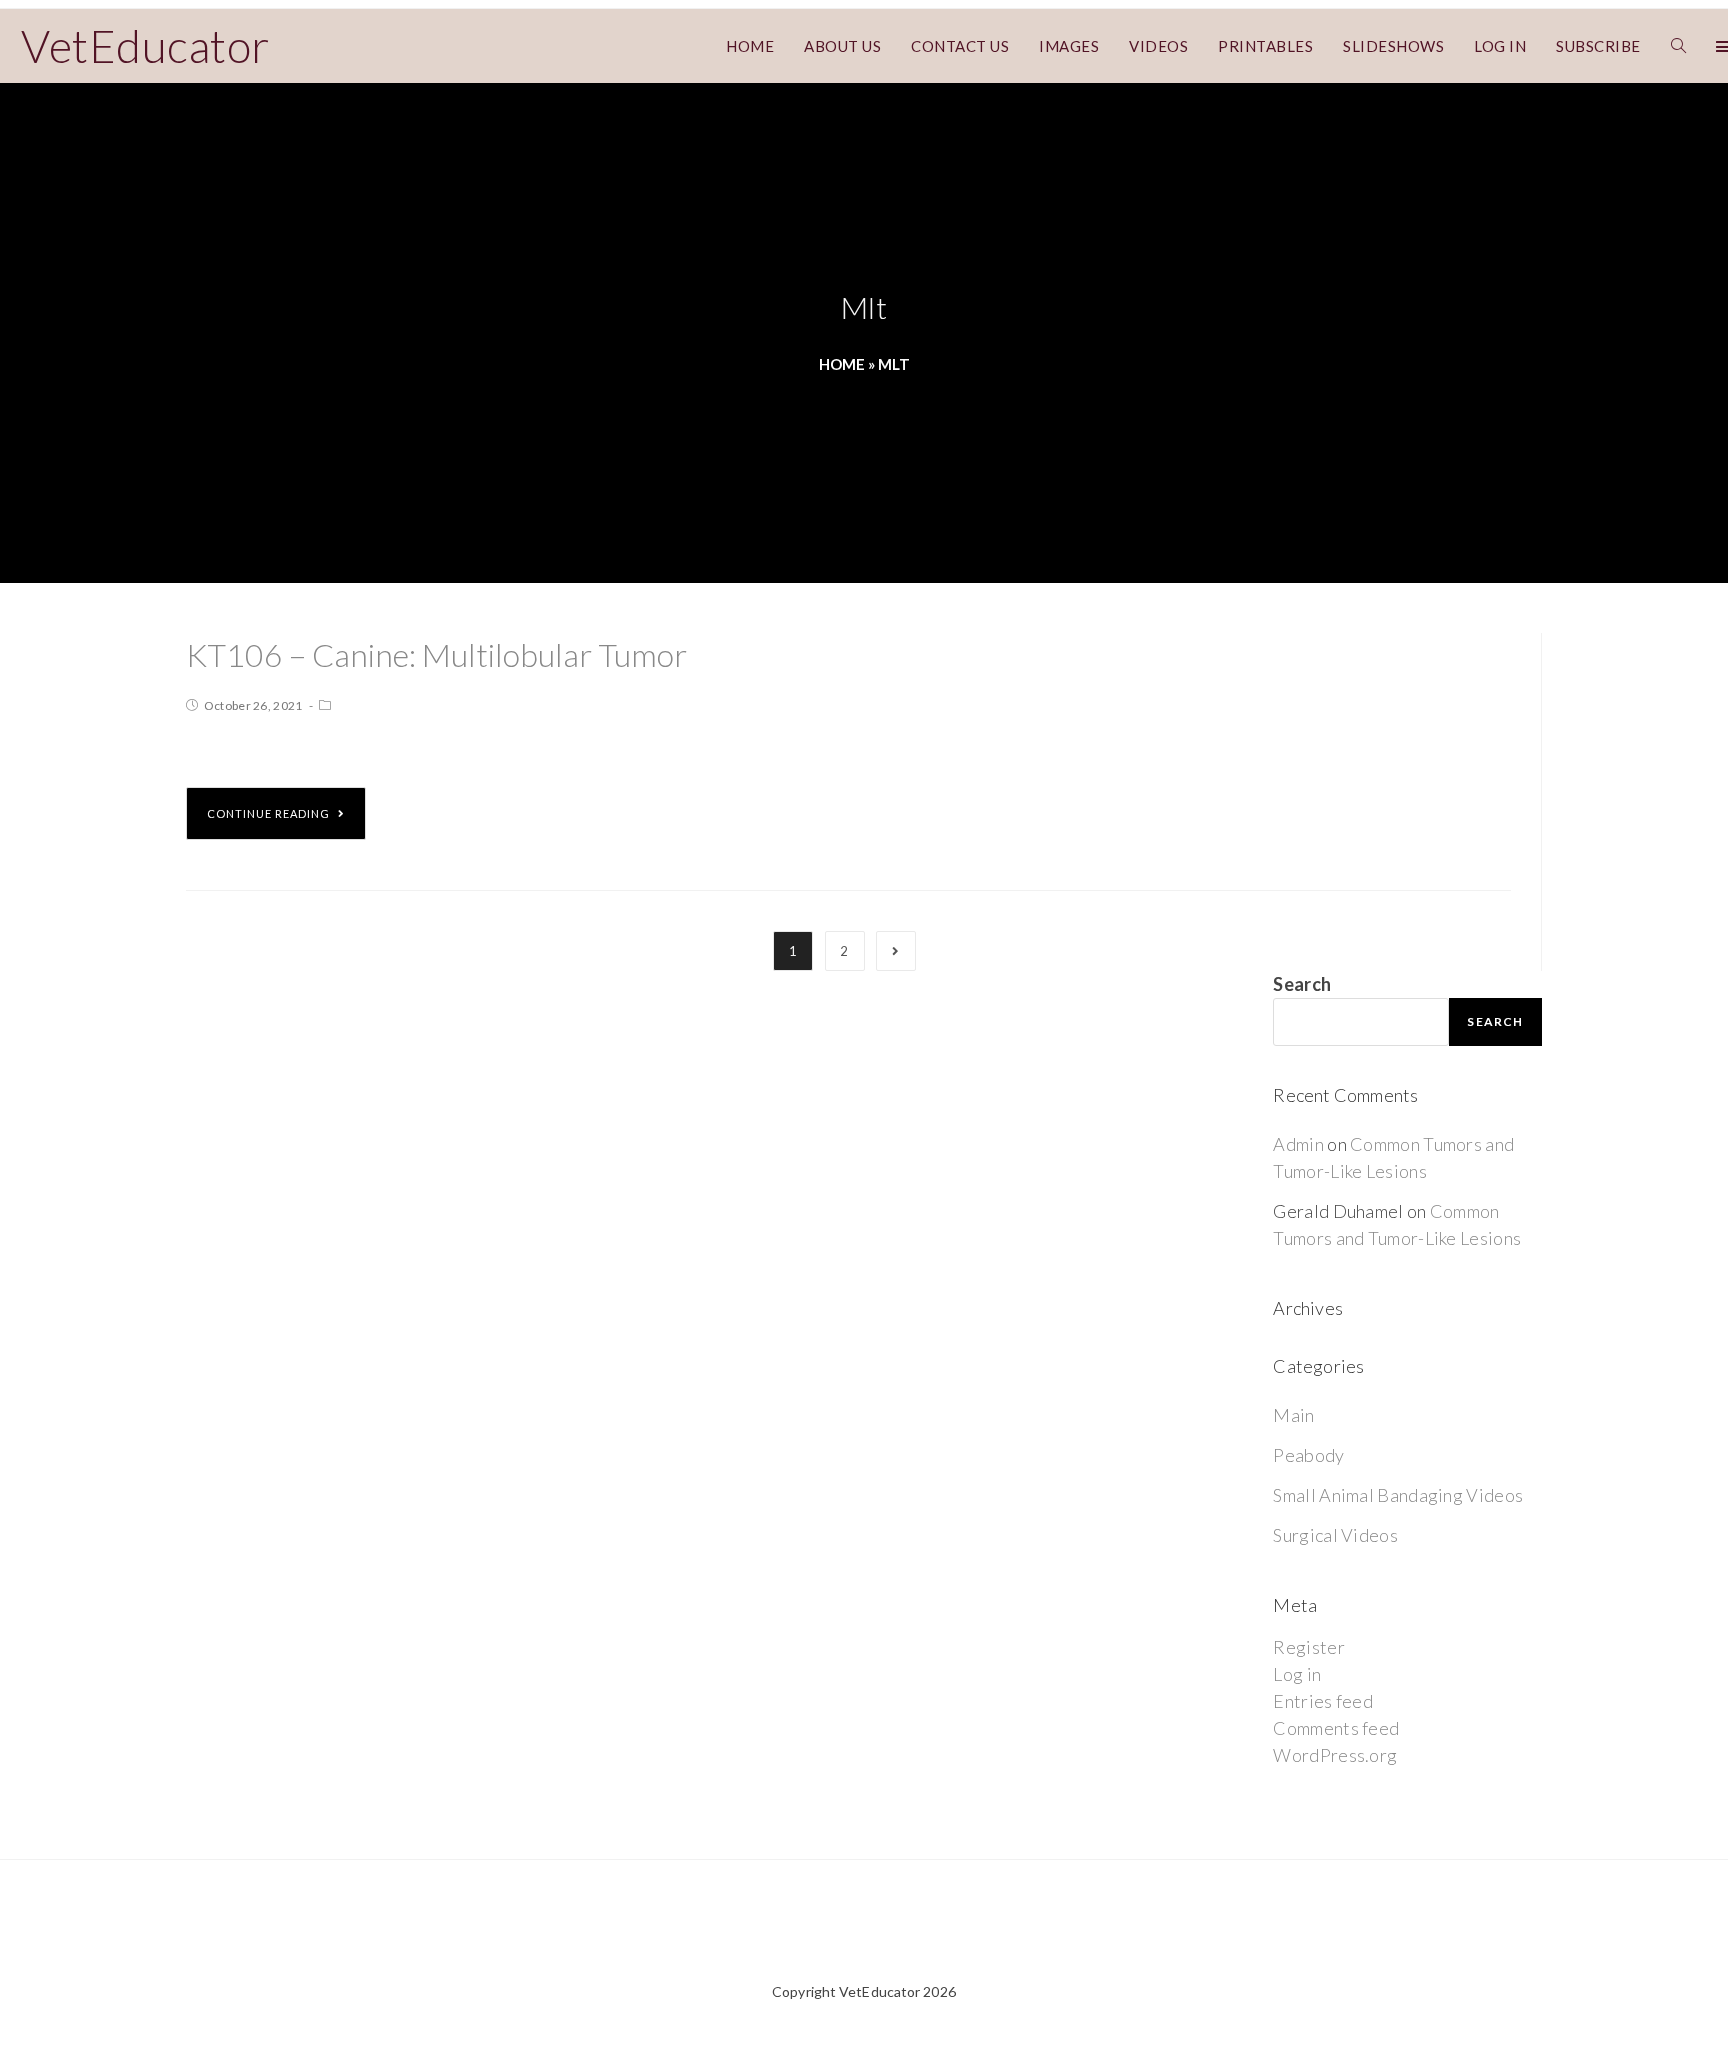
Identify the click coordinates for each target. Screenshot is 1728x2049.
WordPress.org (1335, 1755)
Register (1308, 1647)
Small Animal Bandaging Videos (1398, 1495)
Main (1293, 1415)
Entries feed (1323, 1701)
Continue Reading (268, 813)
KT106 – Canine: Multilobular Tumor (436, 654)
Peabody (1308, 1455)
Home (842, 364)
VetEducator (145, 46)
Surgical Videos (1335, 1535)
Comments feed (1336, 1728)
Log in (1297, 1674)
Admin (1298, 1144)
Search (1302, 984)
